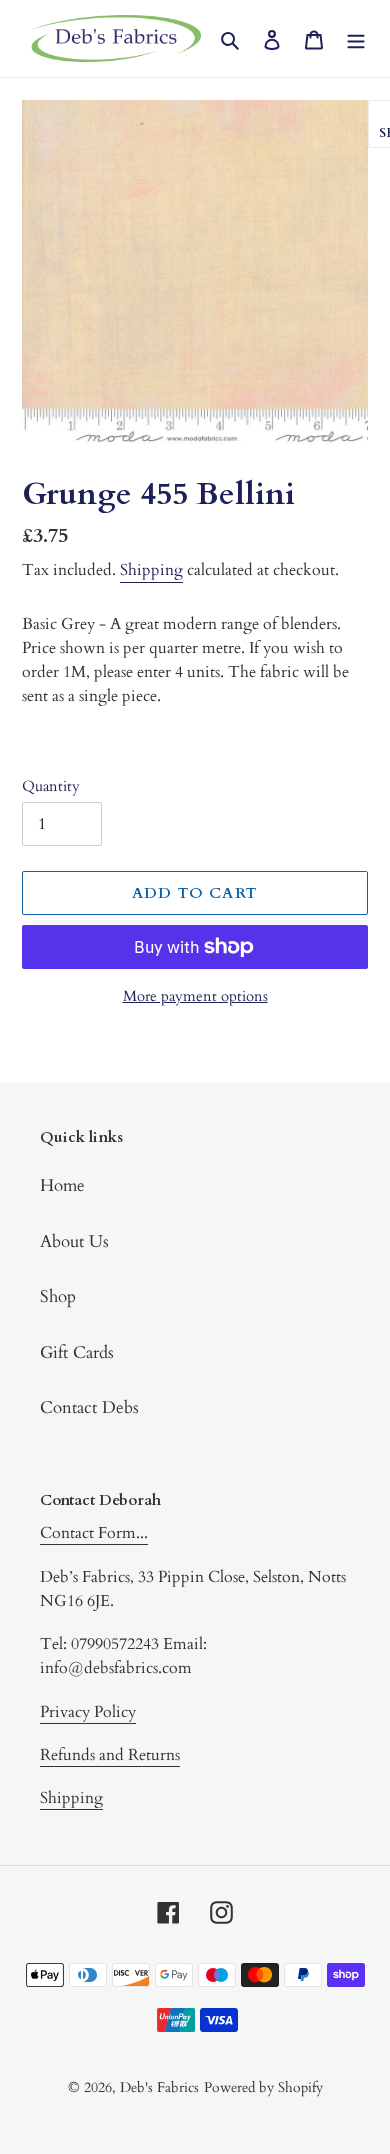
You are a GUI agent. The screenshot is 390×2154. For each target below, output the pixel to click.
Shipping (151, 570)
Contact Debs (89, 1407)
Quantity (51, 786)
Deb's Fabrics (159, 2087)
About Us (74, 1241)
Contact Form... (94, 1533)
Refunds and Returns (110, 1755)
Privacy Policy (88, 1712)
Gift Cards (77, 1352)
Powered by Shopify (263, 2087)
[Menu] (356, 39)
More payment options (195, 996)
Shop (58, 1296)
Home (62, 1185)
